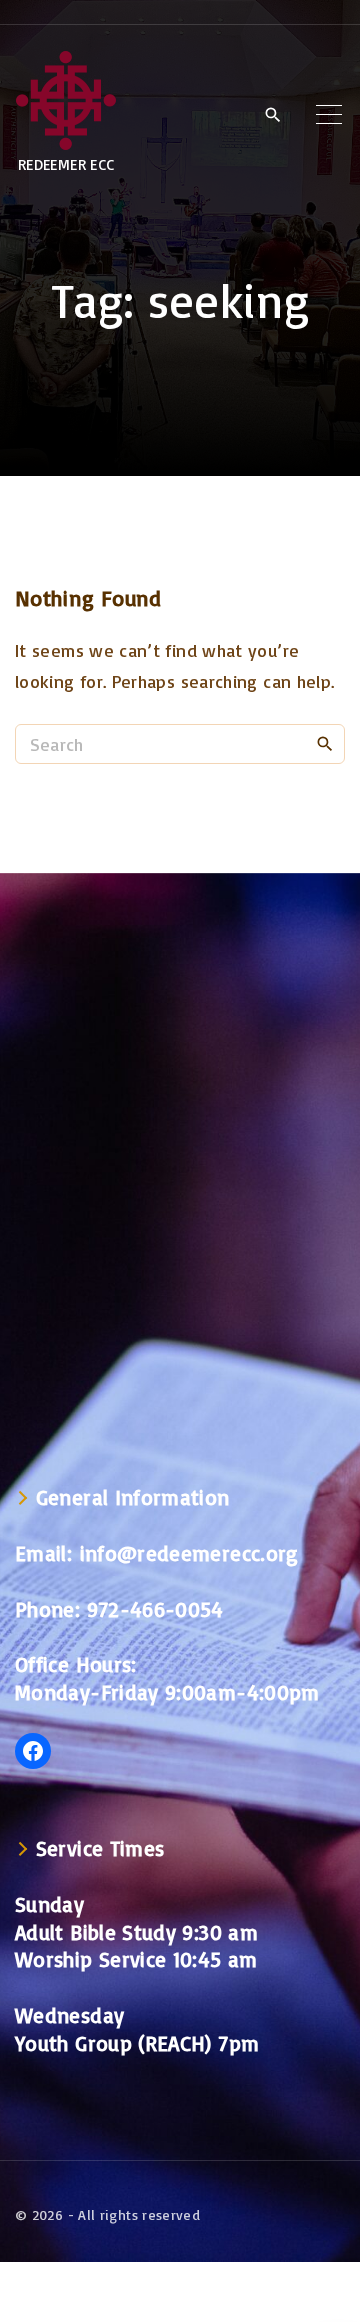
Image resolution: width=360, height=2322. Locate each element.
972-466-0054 (155, 1609)
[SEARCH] (325, 743)
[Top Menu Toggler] (329, 114)
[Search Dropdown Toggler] (272, 115)
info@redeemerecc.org (189, 1553)
